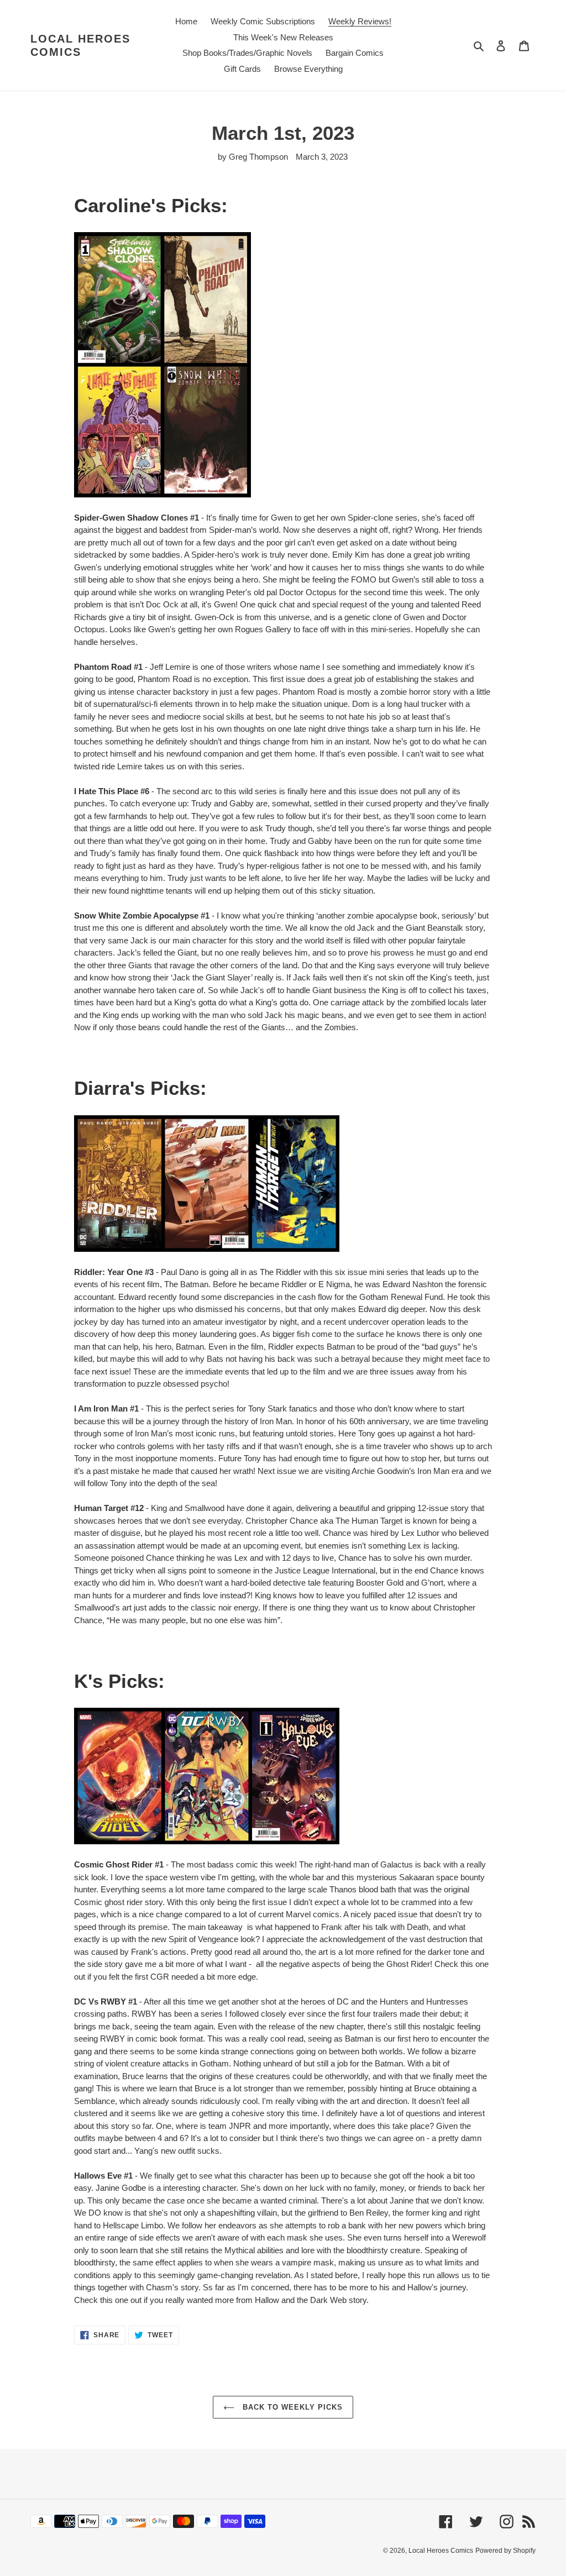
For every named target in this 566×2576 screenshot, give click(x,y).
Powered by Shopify (505, 2551)
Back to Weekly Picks (292, 2407)
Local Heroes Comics (80, 45)
